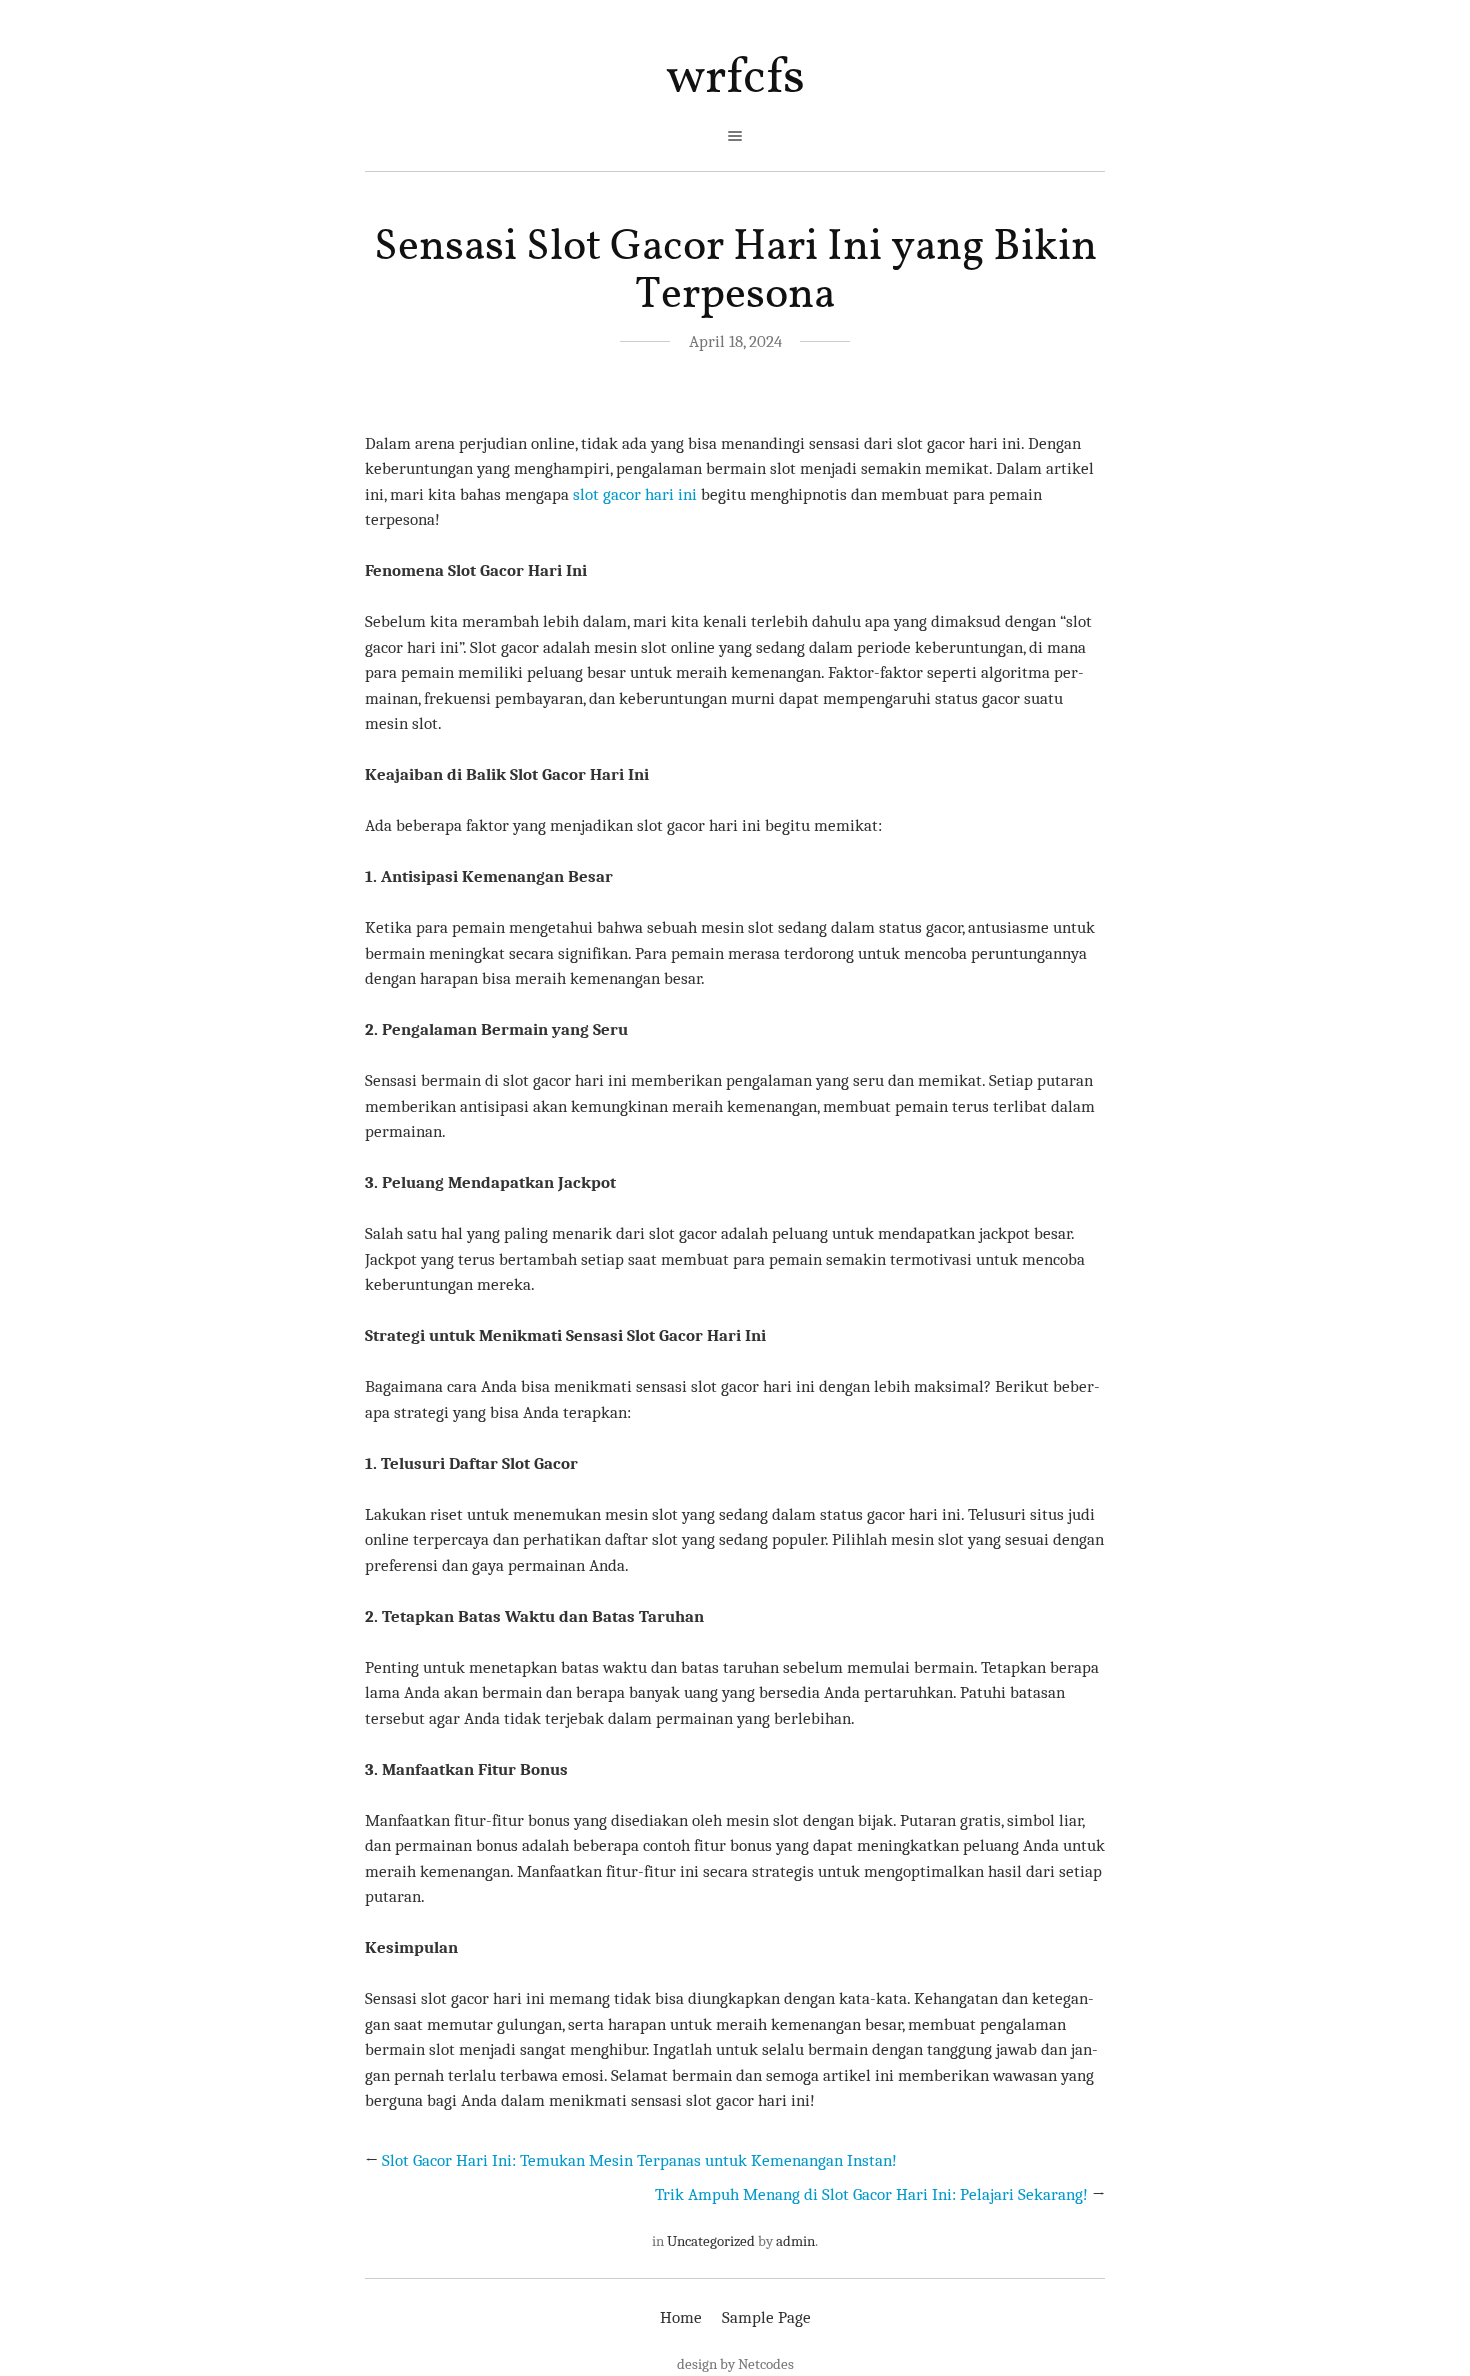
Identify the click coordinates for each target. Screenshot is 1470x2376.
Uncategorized (711, 2241)
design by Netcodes (735, 2364)
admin (795, 2241)
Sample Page (766, 2317)
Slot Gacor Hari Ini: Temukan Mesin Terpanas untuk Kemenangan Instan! (639, 2160)
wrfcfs (735, 78)
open (735, 136)
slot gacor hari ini (635, 494)
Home (681, 2317)
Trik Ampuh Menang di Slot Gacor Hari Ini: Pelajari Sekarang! (871, 2194)
